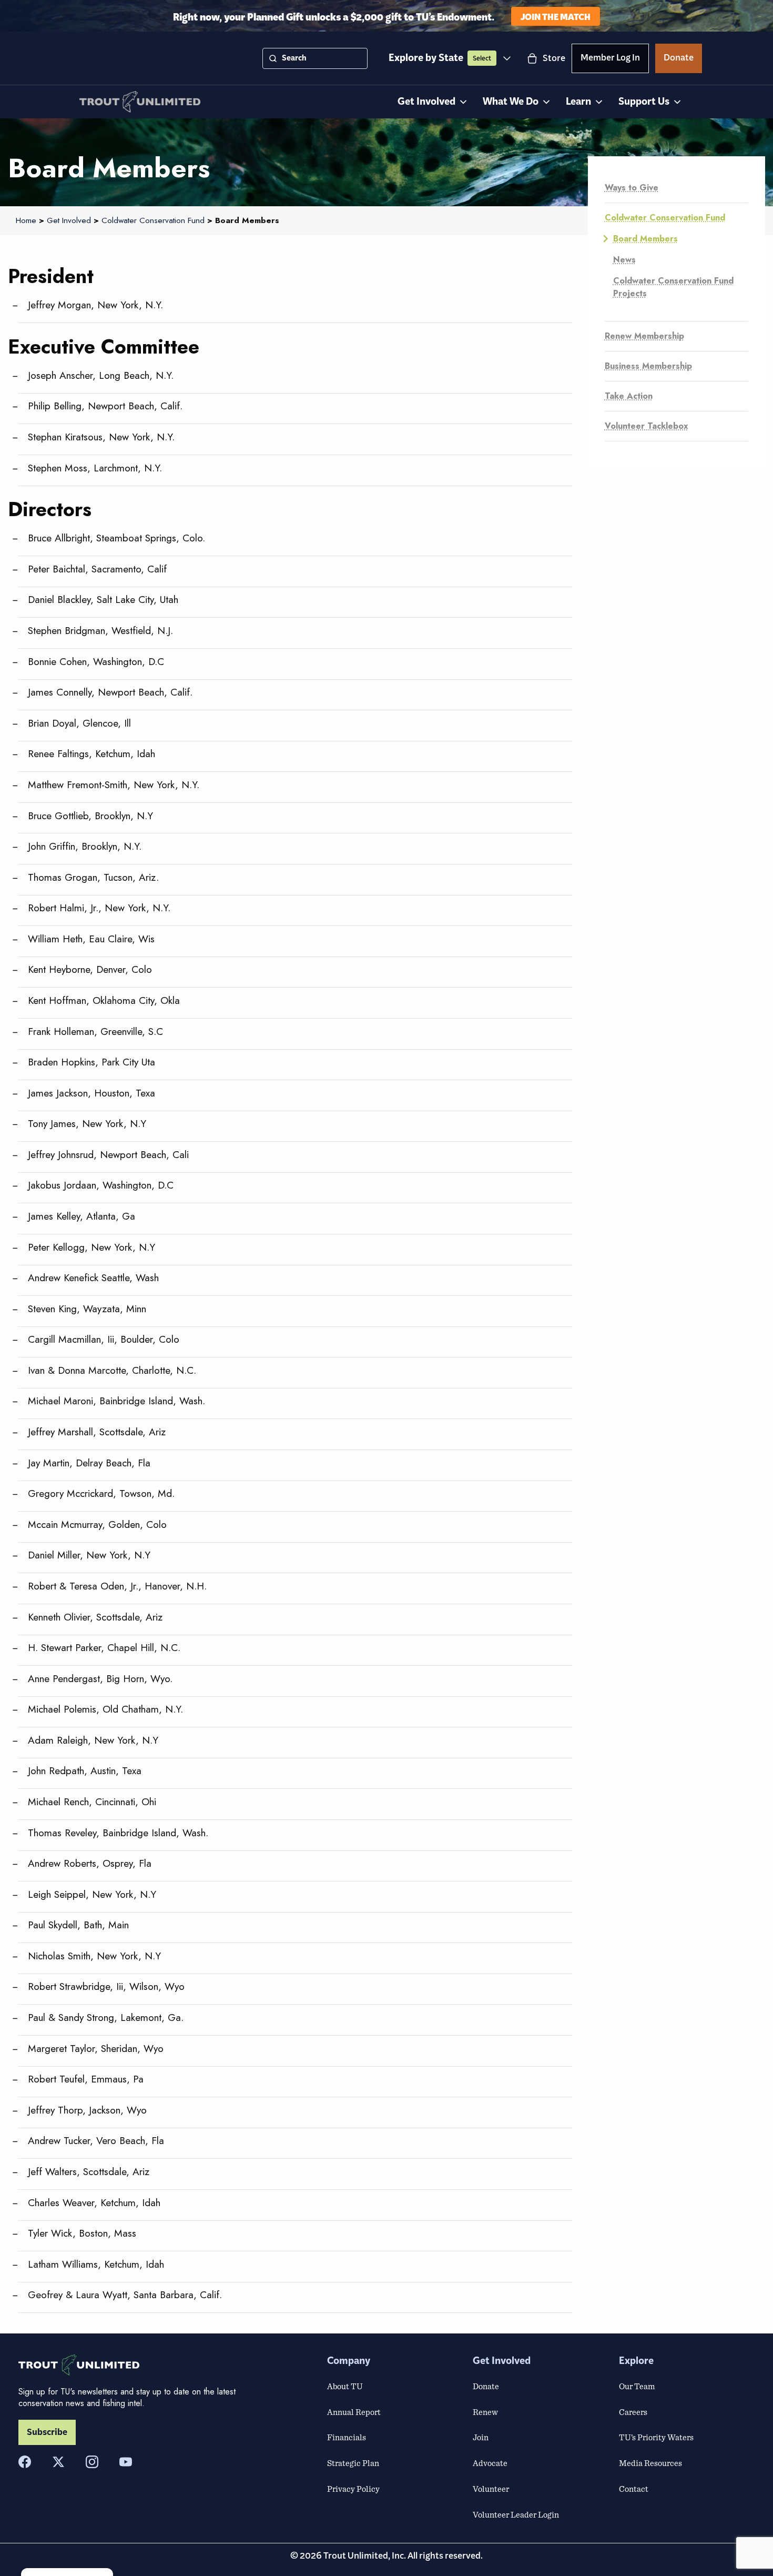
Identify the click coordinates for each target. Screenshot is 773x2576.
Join (481, 2437)
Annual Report (354, 2412)
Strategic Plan (353, 2463)
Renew (485, 2412)
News (624, 260)
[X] (58, 2462)
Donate (679, 59)
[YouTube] (126, 2462)
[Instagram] (92, 2462)
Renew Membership (644, 336)
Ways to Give (632, 188)
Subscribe (47, 2432)
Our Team (637, 2386)
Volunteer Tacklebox (647, 426)
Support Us (644, 102)
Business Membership (648, 366)
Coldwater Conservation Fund (665, 218)
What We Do (511, 102)
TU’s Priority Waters (656, 2437)
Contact (634, 2489)
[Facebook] (25, 2462)
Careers (633, 2412)
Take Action (629, 396)
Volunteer (491, 2489)
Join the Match (556, 16)
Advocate (490, 2463)
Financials (347, 2437)
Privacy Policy (353, 2489)
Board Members (645, 239)
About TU (345, 2386)
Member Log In (610, 59)
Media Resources (650, 2463)
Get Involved (426, 102)
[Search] (273, 58)
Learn (578, 102)
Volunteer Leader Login (516, 2514)
